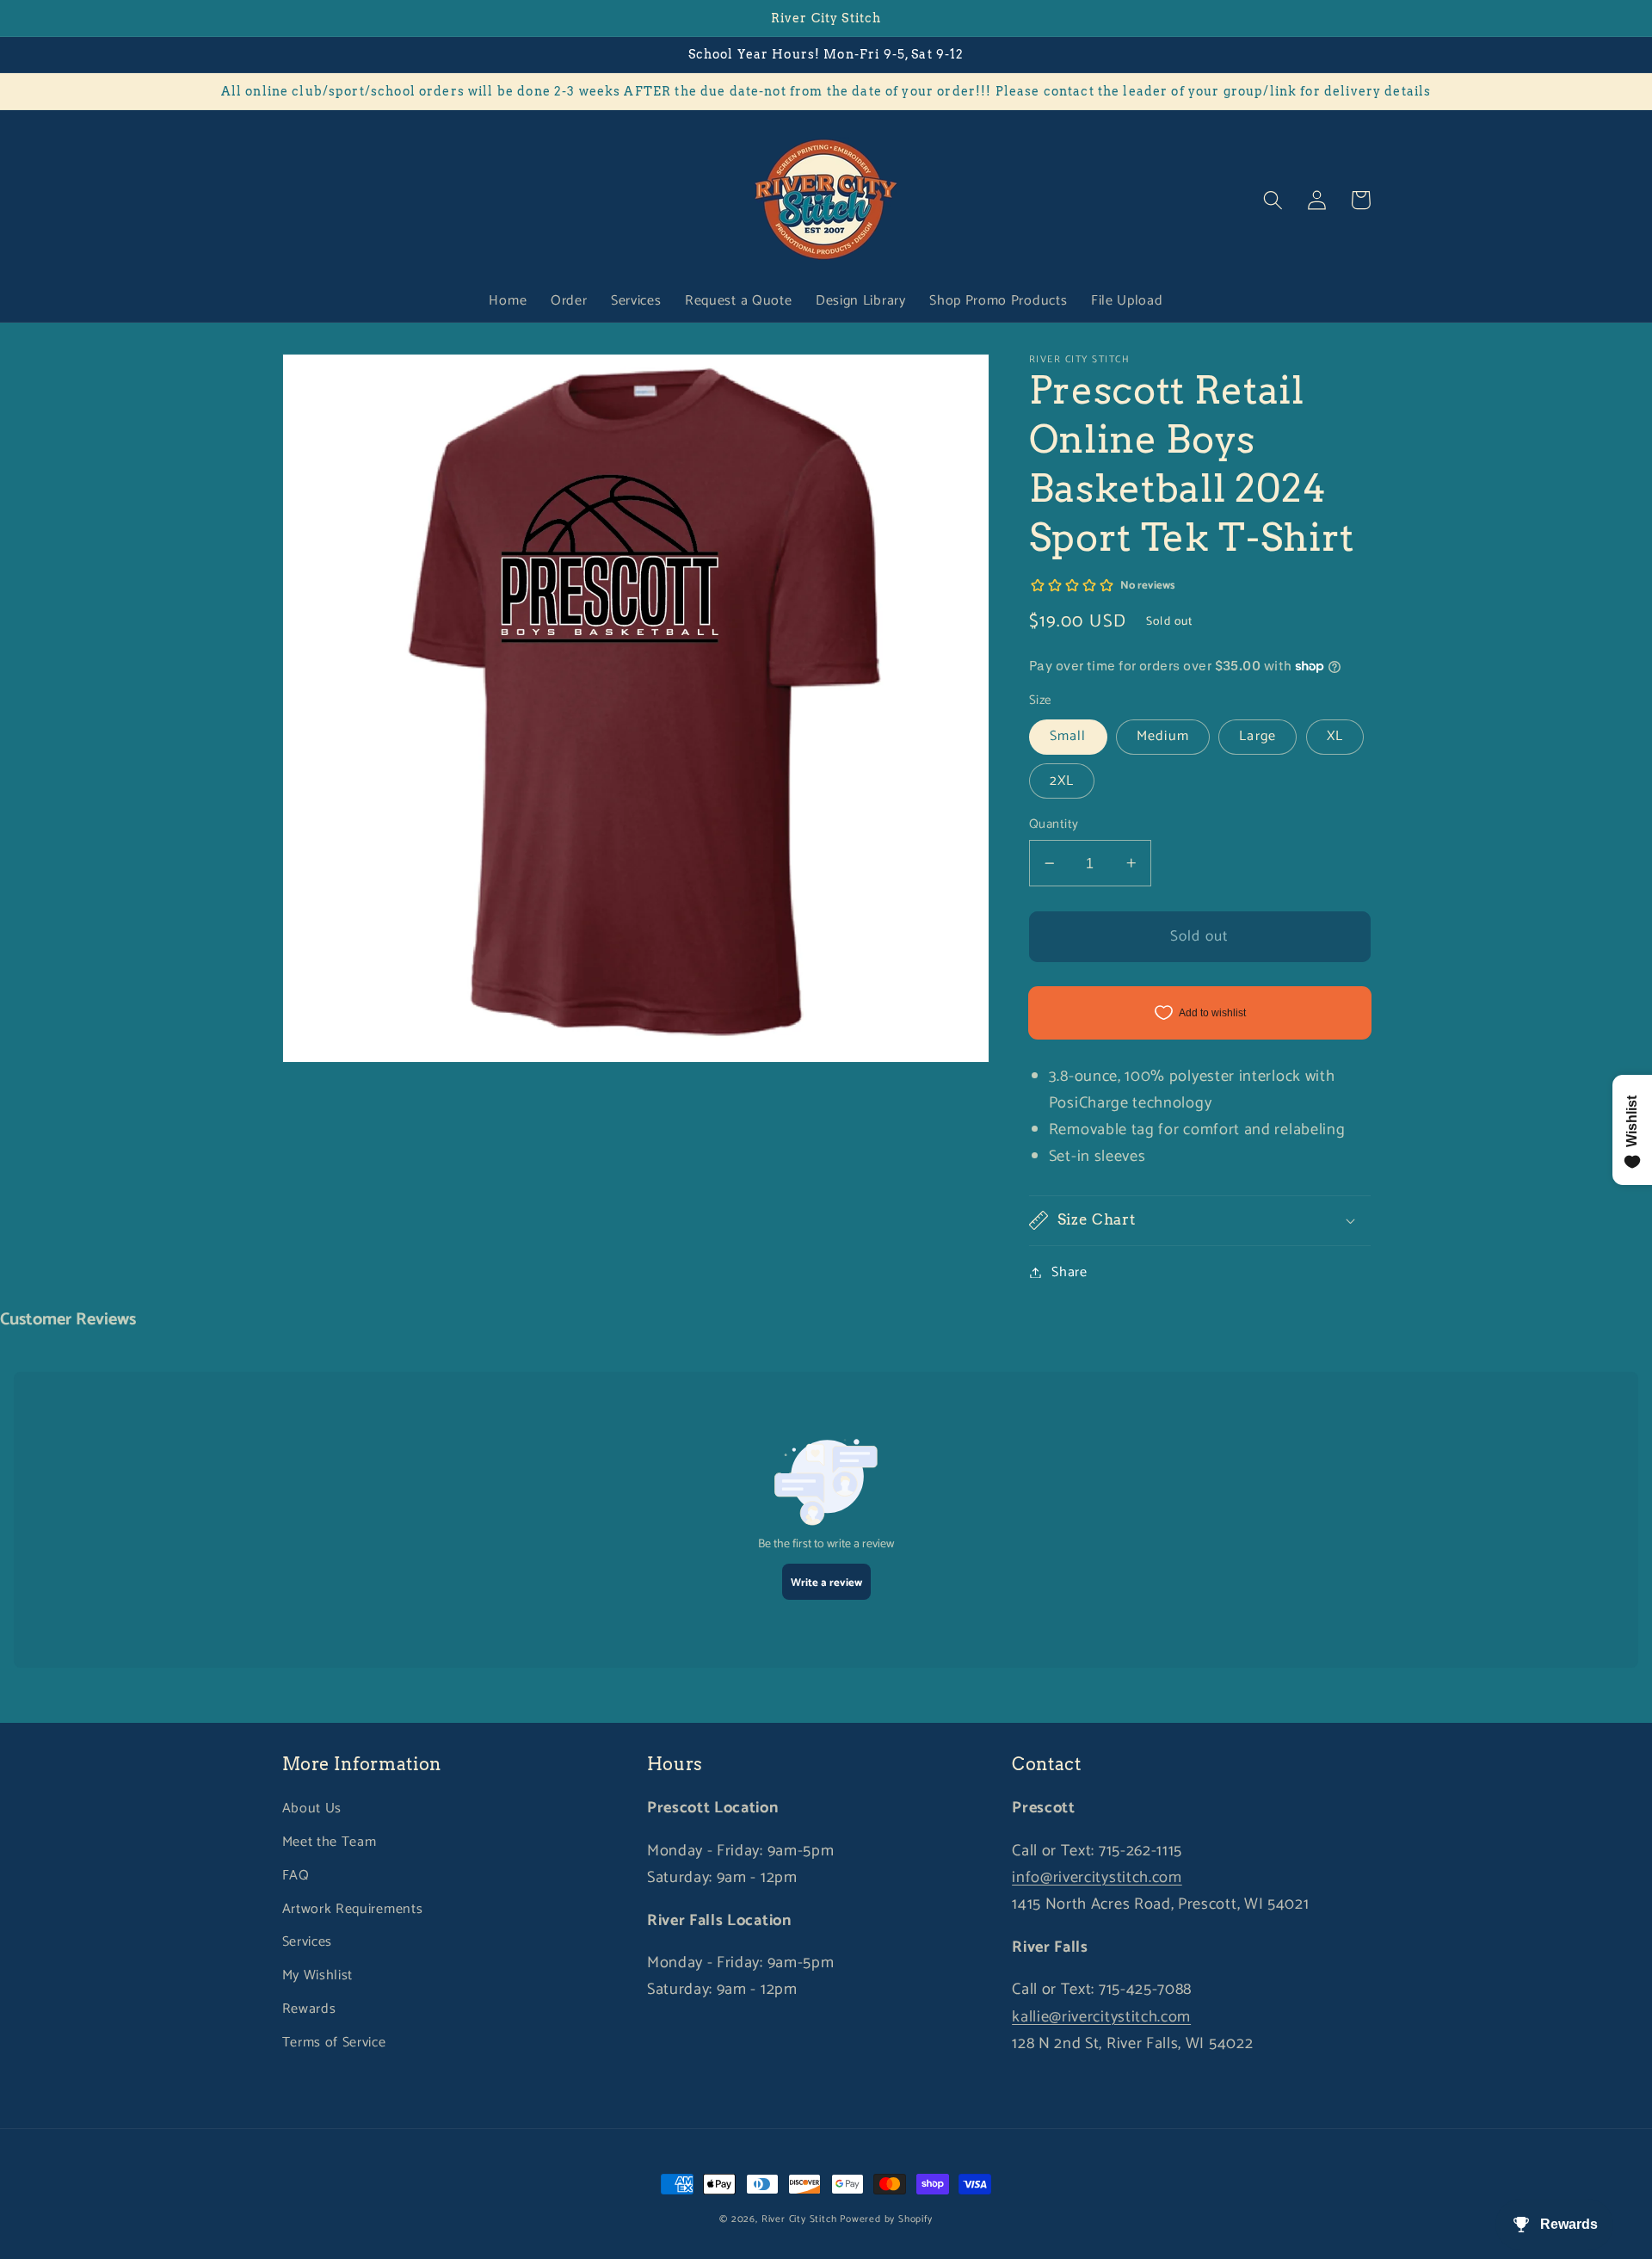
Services (308, 1942)
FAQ (296, 1876)
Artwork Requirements (353, 1909)
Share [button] (1069, 1272)
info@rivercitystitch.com (1097, 1878)
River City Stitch (799, 2219)
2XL (1062, 780)
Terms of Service (334, 2043)
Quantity (1054, 825)
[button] (1274, 200)
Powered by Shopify (886, 2219)
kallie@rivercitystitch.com (1101, 2017)
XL (1335, 736)
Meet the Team (330, 1842)
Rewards (309, 2009)
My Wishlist (318, 1975)
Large (1257, 736)
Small (1068, 736)
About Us (312, 1808)
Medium (1163, 736)
